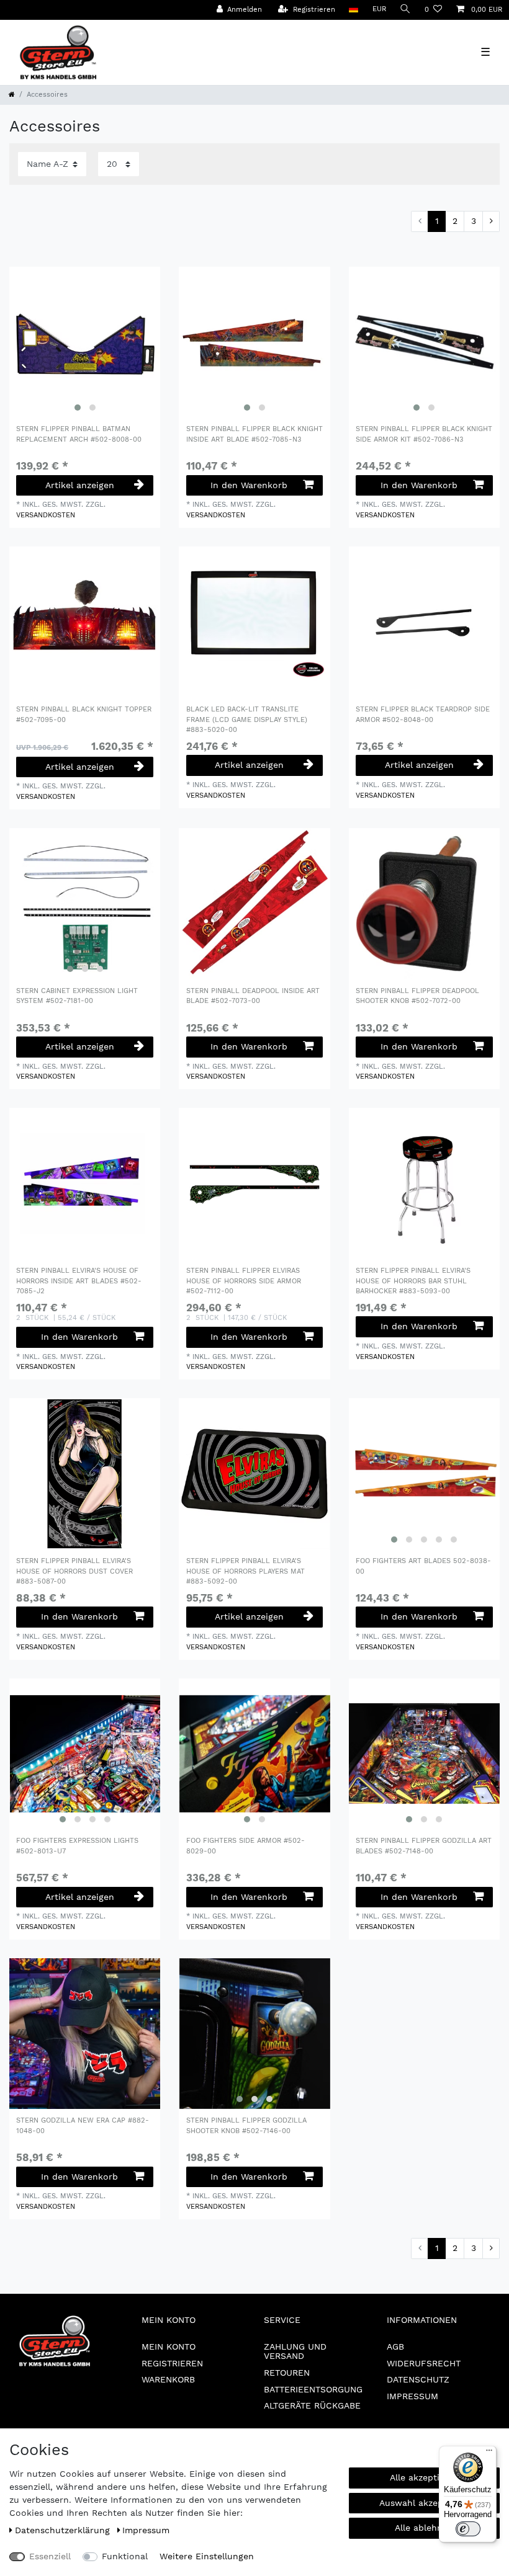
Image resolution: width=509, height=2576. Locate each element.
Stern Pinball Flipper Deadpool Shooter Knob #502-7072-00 (417, 996)
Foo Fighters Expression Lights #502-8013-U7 (77, 1846)
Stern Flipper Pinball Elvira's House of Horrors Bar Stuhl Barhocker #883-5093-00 (413, 1281)
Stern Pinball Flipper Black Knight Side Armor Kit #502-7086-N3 (424, 434)
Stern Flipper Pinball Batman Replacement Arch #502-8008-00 (79, 434)
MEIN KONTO (169, 2346)
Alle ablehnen (424, 2528)
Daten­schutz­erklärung (64, 2530)
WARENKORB (168, 2379)
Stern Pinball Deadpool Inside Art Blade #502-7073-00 (253, 996)
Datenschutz (418, 2379)
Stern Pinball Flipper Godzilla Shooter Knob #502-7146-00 (246, 2126)
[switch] (468, 2529)
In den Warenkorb (249, 485)
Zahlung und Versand (295, 2351)
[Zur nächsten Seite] (491, 221)
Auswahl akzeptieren (424, 2503)
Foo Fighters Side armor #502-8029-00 (245, 1846)
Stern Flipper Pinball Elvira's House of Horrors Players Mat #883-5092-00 (245, 1571)
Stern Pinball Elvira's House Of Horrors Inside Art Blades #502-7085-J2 (79, 1281)
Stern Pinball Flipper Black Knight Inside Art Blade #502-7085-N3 (254, 434)
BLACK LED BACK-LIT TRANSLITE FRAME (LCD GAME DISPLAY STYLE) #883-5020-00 (247, 720)
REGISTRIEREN (172, 2363)
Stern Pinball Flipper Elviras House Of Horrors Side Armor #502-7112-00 (244, 1281)
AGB (395, 2346)
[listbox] (85, 342)
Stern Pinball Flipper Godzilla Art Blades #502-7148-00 (424, 1846)
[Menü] (489, 2453)
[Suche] (405, 10)
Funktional (125, 2556)
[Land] (354, 10)
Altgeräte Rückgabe (312, 2405)
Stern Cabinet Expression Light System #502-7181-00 (77, 996)
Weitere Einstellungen (207, 2556)
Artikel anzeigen (80, 485)
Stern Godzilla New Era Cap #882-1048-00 (83, 2126)
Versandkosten (46, 515)
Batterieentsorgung (313, 2389)
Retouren (287, 2373)
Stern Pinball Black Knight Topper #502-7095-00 (84, 715)
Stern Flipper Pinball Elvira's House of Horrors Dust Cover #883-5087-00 (74, 1571)
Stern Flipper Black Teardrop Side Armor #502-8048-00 (423, 715)
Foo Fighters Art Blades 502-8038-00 (423, 1566)
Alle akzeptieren (424, 2477)
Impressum (412, 2396)
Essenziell (50, 2556)
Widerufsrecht (424, 2363)
